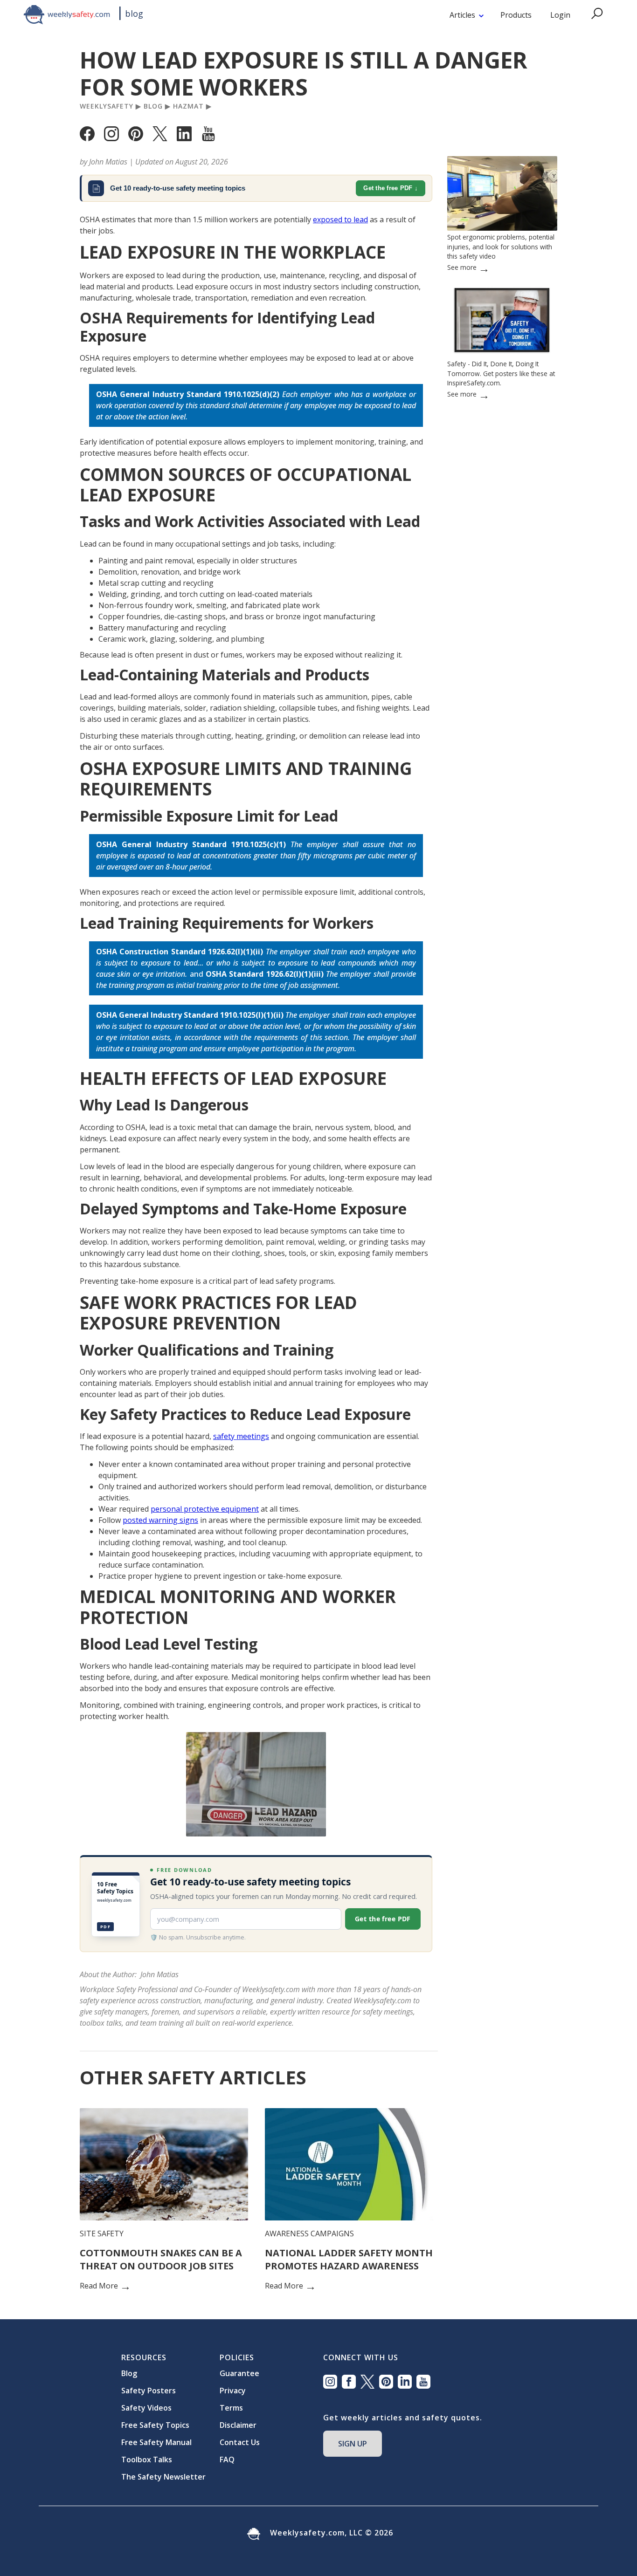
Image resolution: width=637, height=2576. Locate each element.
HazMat (188, 106)
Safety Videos (146, 2408)
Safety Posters (149, 2391)
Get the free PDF (388, 188)
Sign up (353, 2444)
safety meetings (241, 1436)
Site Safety (102, 2233)
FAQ (227, 2460)
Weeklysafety (107, 106)
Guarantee (239, 2373)
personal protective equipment (205, 1509)
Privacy (233, 2391)
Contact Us (240, 2442)
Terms (231, 2408)
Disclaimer (238, 2425)
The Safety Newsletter (163, 2477)
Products (516, 15)
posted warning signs (160, 1520)
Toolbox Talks (147, 2460)
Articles (462, 15)
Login (560, 15)
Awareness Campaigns (309, 2233)
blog (134, 14)
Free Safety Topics (155, 2425)
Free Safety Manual (156, 2442)
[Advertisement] (502, 700)
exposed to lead (340, 219)
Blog (153, 106)
